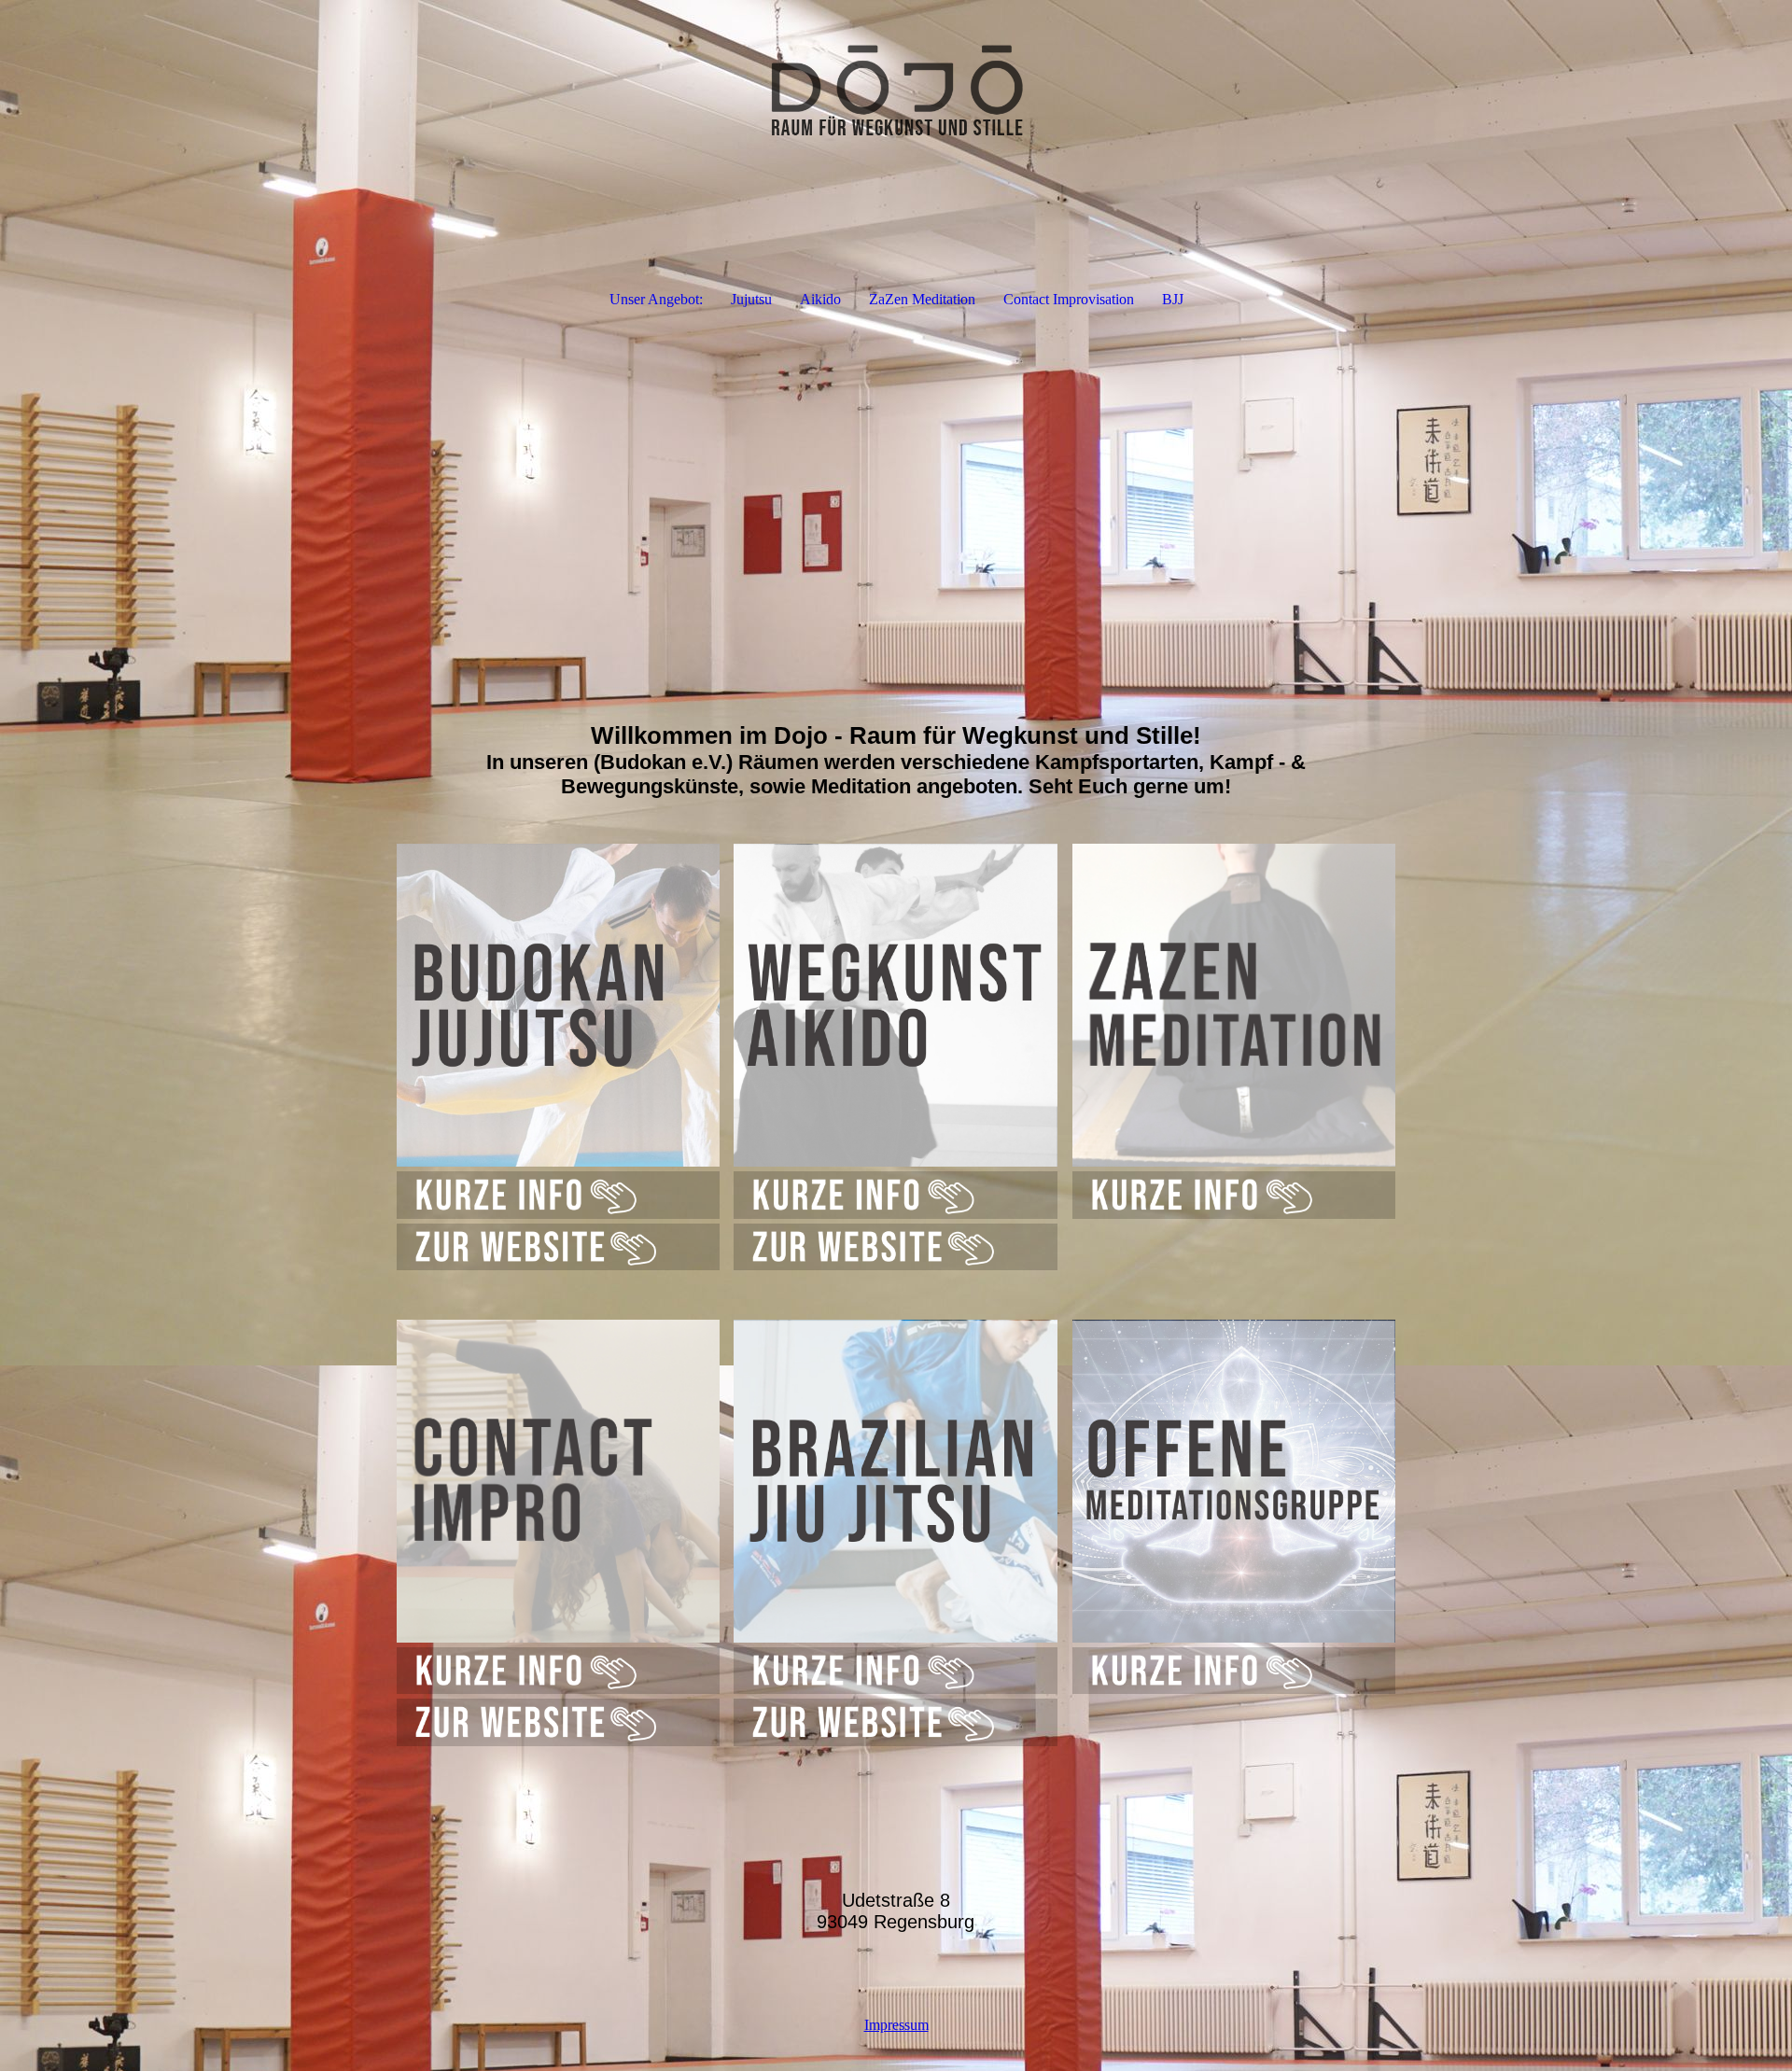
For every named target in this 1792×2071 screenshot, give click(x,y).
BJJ (1173, 299)
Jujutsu (751, 299)
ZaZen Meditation (922, 299)
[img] (896, 93)
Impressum (896, 2025)
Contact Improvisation (1069, 299)
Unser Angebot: (656, 299)
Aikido (820, 299)
